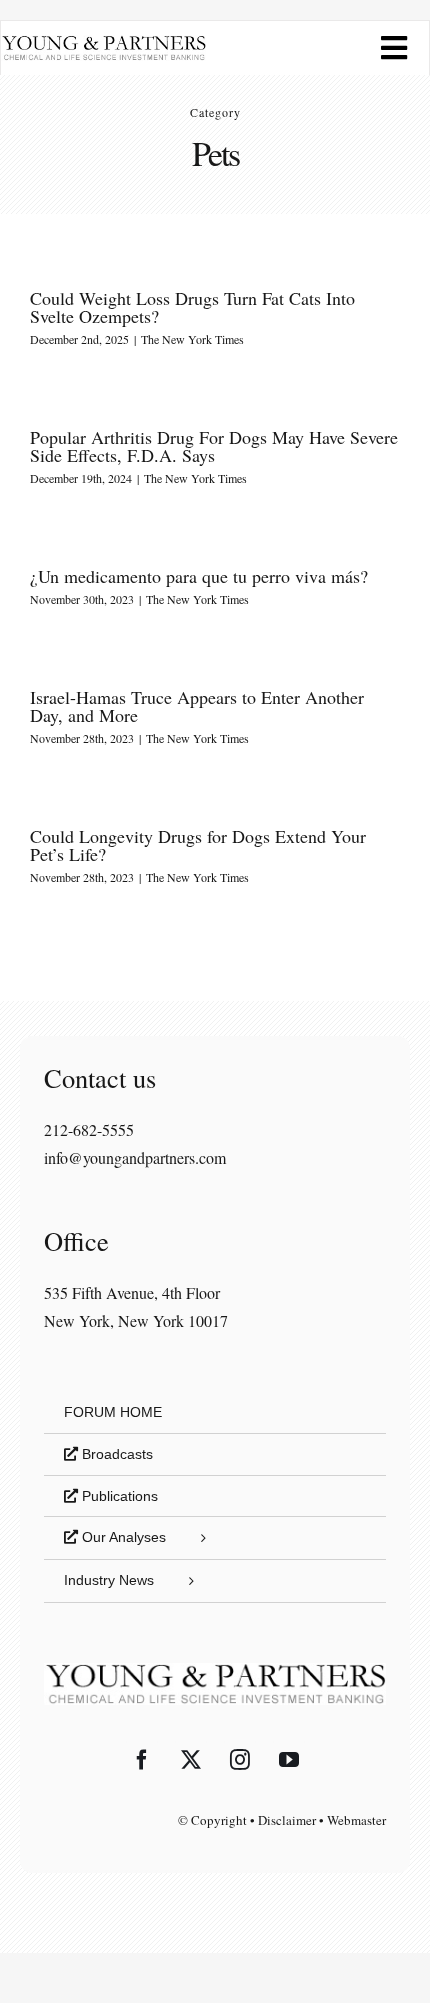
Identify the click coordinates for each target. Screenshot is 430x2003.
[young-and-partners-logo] (103, 42)
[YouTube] (289, 1760)
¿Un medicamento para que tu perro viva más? (199, 576)
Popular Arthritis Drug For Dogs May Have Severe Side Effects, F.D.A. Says (214, 446)
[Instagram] (240, 1760)
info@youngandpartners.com (135, 1157)
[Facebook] (142, 1760)
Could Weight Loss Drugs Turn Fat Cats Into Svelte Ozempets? (192, 307)
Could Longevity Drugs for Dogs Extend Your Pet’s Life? (198, 845)
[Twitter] (191, 1760)
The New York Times (192, 339)
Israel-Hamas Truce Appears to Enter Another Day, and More (197, 706)
